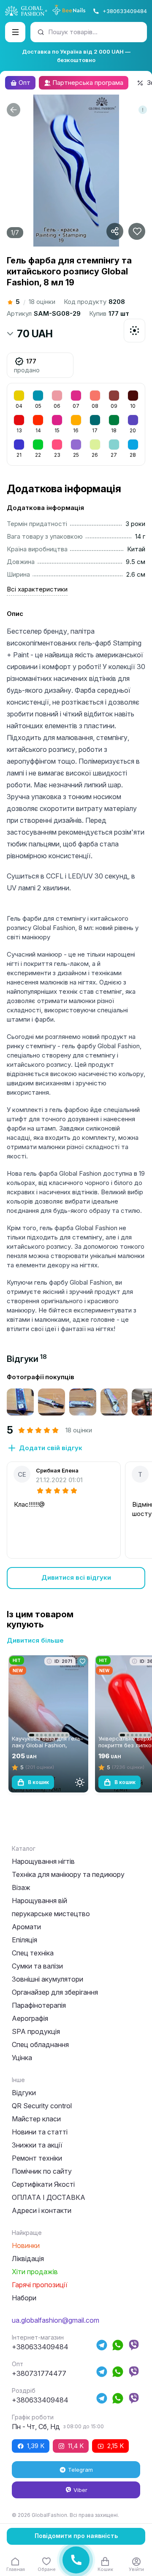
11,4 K (76, 2446)
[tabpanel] (76, 1481)
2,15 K (115, 2446)
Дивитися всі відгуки (76, 1577)
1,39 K (36, 2446)
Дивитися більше (35, 1640)
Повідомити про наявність (76, 2536)
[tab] (27, 1359)
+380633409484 (125, 11)
